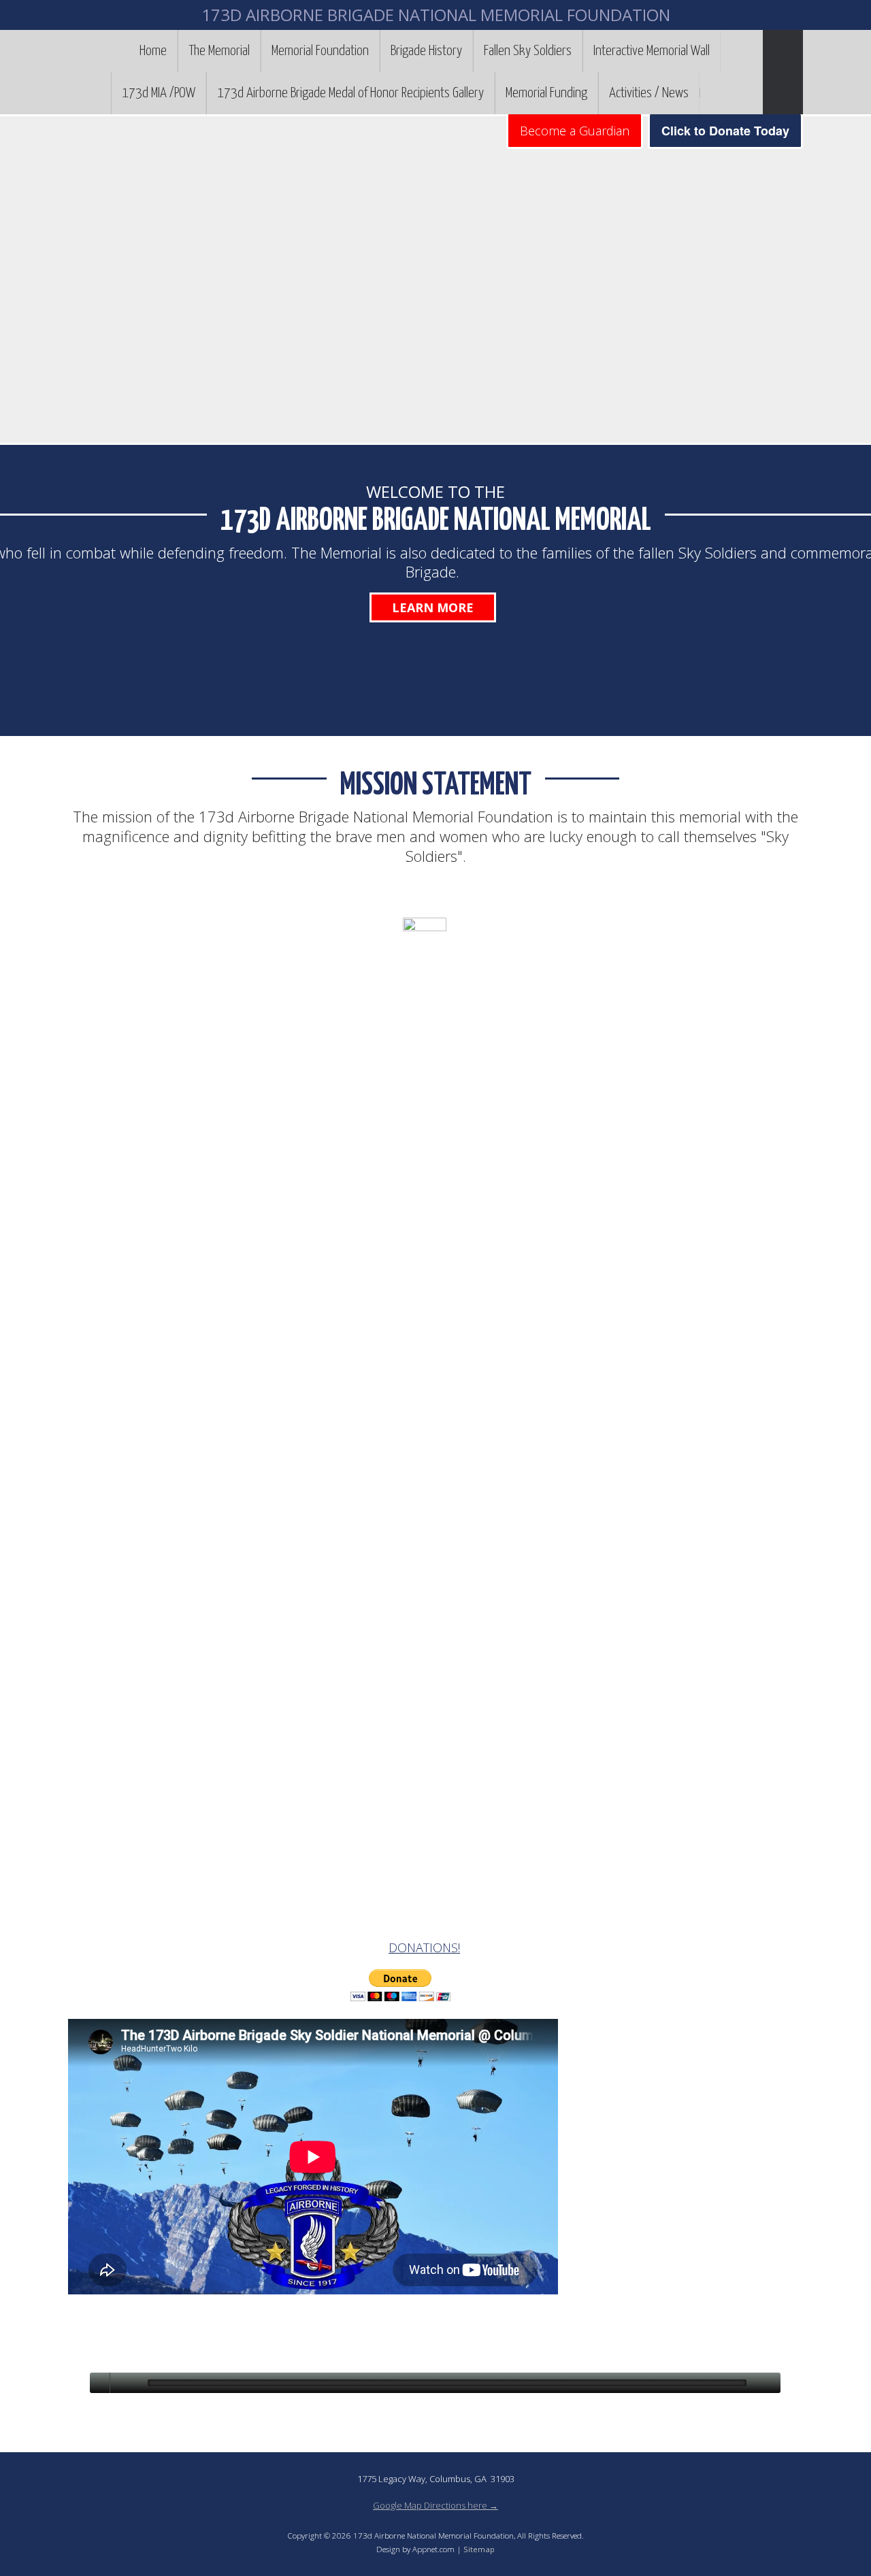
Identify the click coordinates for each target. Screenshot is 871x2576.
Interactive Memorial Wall (652, 51)
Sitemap (479, 2549)
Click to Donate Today (725, 131)
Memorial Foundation (320, 51)
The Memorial (219, 51)
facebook (710, 93)
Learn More (433, 607)
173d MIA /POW (159, 93)
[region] (435, 280)
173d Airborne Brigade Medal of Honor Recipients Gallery (350, 93)
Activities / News (649, 93)
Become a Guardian (575, 131)
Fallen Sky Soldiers (528, 51)
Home (153, 51)
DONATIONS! (424, 1947)
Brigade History (426, 51)
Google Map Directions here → (435, 2505)
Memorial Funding (546, 93)
